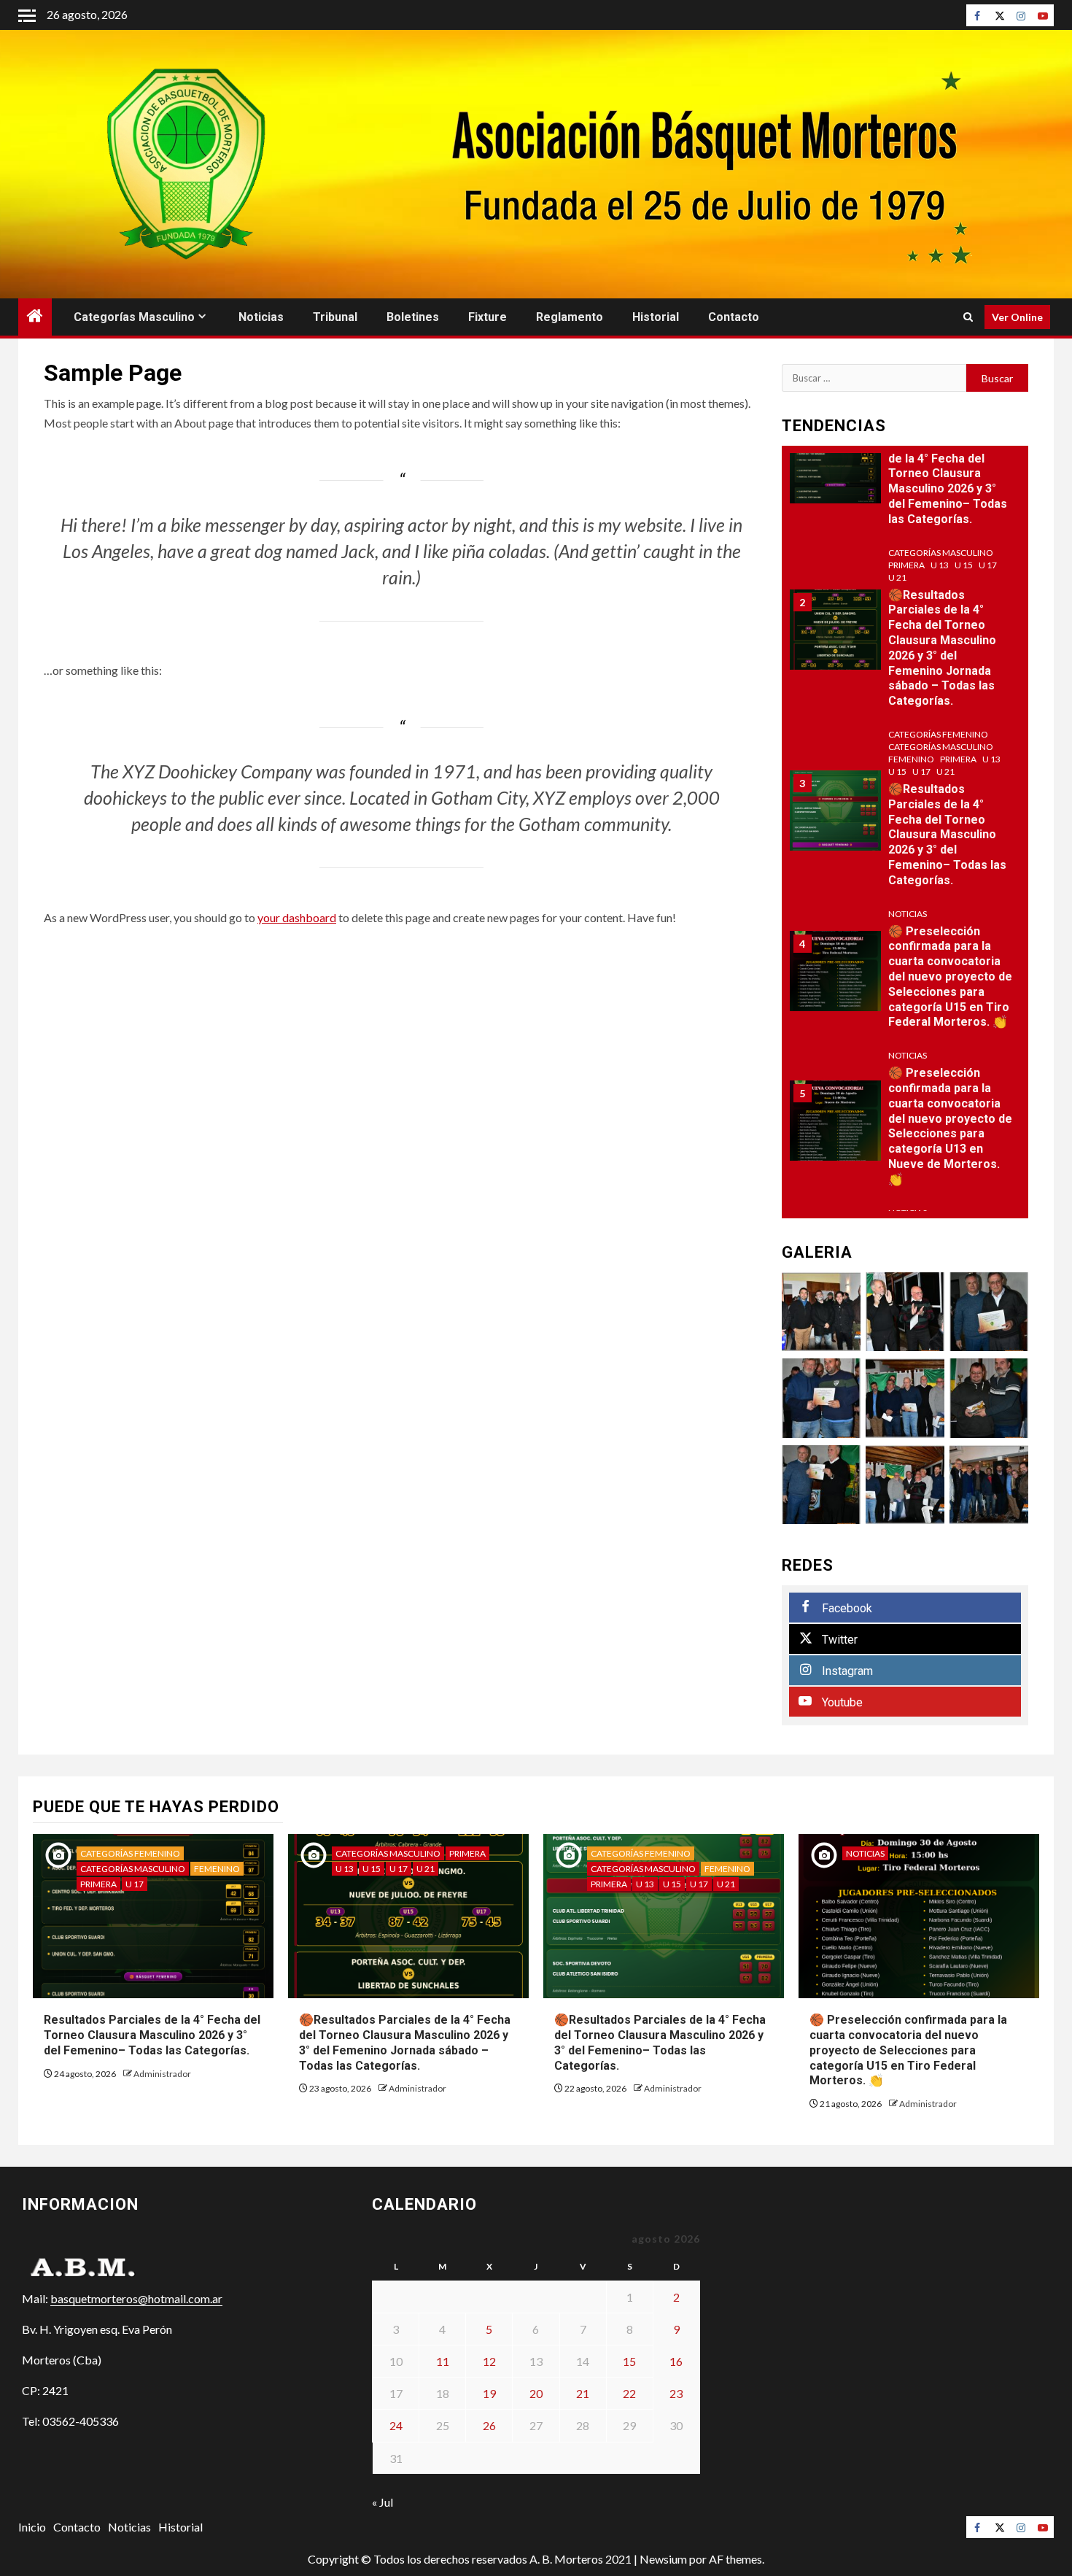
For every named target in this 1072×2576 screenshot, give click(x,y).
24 (396, 2425)
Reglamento (570, 317)
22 (629, 2393)
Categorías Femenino (938, 734)
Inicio (32, 2527)
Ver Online (1017, 317)
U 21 (897, 577)
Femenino (911, 759)
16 (676, 2361)
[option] (905, 471)
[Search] (968, 317)
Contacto (734, 317)
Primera (906, 565)
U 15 (964, 565)
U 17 (988, 565)
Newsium (663, 2559)
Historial (656, 317)
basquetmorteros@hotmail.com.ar (136, 2298)
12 (489, 2361)
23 (676, 2393)
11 (443, 2361)
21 (583, 2393)
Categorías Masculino (134, 317)
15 (629, 2361)
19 (489, 2393)
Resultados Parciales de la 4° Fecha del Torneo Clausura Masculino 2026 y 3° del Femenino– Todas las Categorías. (948, 481)
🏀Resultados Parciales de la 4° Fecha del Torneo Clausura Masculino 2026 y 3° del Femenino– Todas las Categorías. (947, 835)
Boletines (413, 317)
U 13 (940, 565)
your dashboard (297, 917)
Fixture (488, 317)
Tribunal (335, 317)
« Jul (382, 2502)
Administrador (162, 2074)
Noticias (261, 317)
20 (536, 2393)
